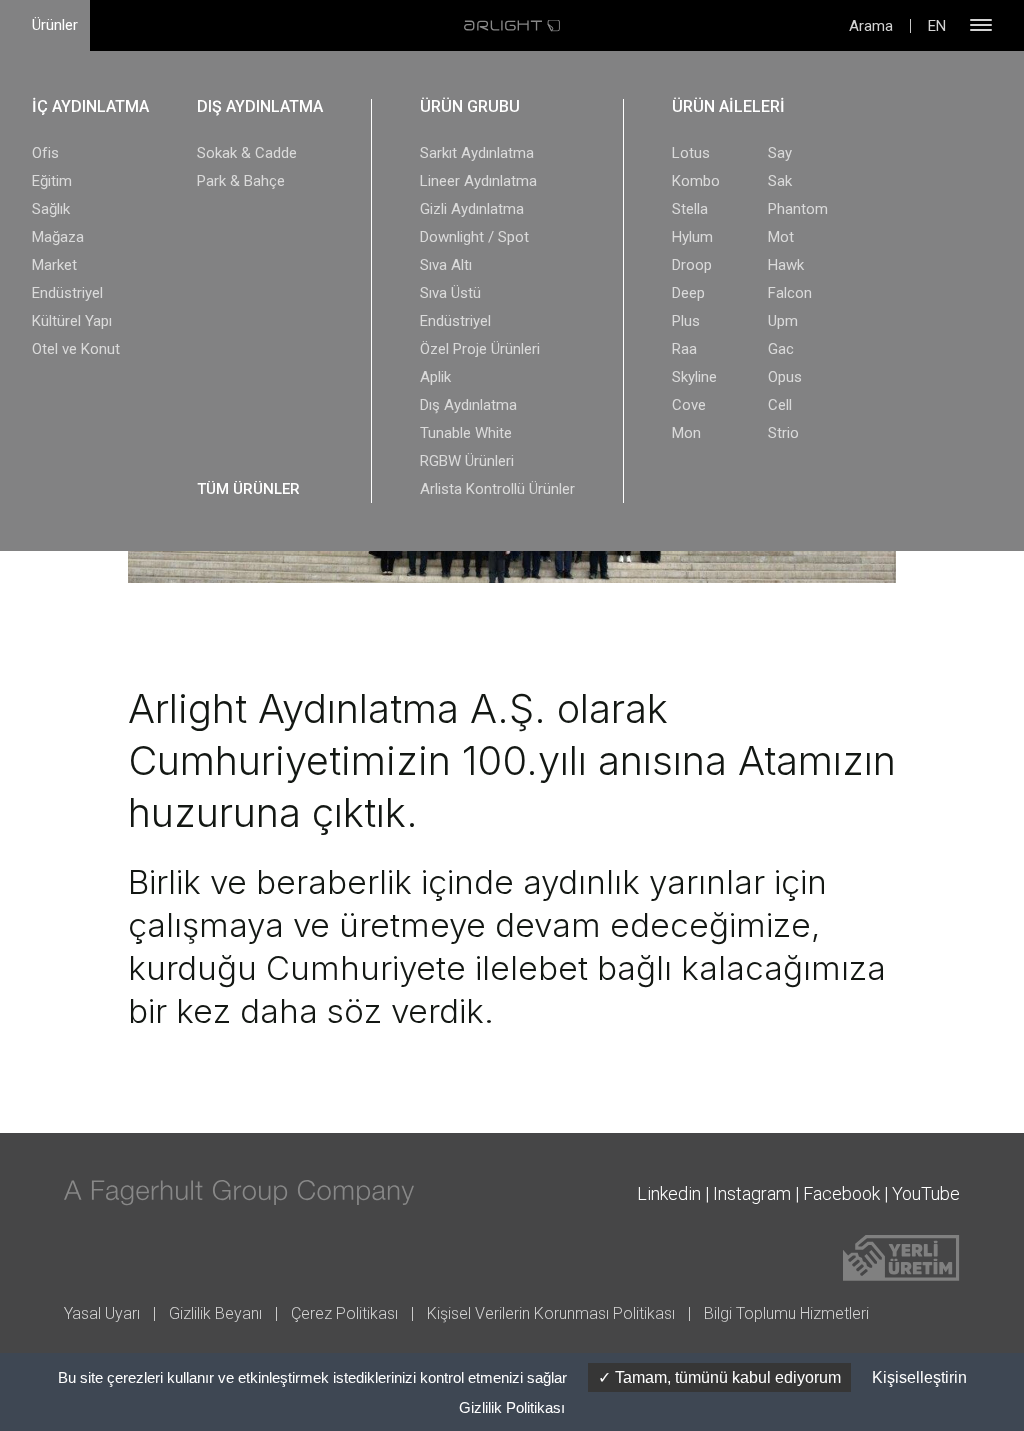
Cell (780, 405)
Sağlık (51, 209)
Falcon (790, 293)
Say (780, 153)
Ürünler (55, 25)
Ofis (45, 153)
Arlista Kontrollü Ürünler (497, 489)
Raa (684, 349)
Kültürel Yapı (72, 321)
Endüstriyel (67, 293)
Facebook (841, 1193)
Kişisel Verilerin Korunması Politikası (551, 1313)
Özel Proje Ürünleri (480, 349)
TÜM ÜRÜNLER (248, 489)
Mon (686, 433)
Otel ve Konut (76, 349)
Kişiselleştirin (919, 1377)
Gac (781, 349)
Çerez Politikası (344, 1313)
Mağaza (58, 237)
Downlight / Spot (474, 237)
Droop (692, 265)
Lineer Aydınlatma (478, 181)
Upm (783, 321)
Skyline (694, 377)
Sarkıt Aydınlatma (477, 153)
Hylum (692, 237)
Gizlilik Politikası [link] (512, 1407)
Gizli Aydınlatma (472, 209)
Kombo (696, 181)
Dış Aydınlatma (468, 405)
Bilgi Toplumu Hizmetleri (786, 1313)
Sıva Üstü (450, 293)
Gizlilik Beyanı (215, 1313)
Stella (690, 209)
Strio (783, 433)
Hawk (786, 265)
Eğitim (52, 181)
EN (937, 26)
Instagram (752, 1193)
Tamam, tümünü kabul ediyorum (726, 1377)
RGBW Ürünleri (467, 461)
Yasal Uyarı (102, 1313)
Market (54, 265)
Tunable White (466, 433)
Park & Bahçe (241, 181)
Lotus (691, 153)
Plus (686, 321)
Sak (780, 181)
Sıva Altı (446, 265)
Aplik (435, 377)
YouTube (926, 1193)
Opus (785, 377)
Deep (688, 293)
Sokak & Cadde (247, 153)
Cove (689, 405)
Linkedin (669, 1193)
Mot (781, 237)
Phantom (798, 209)
